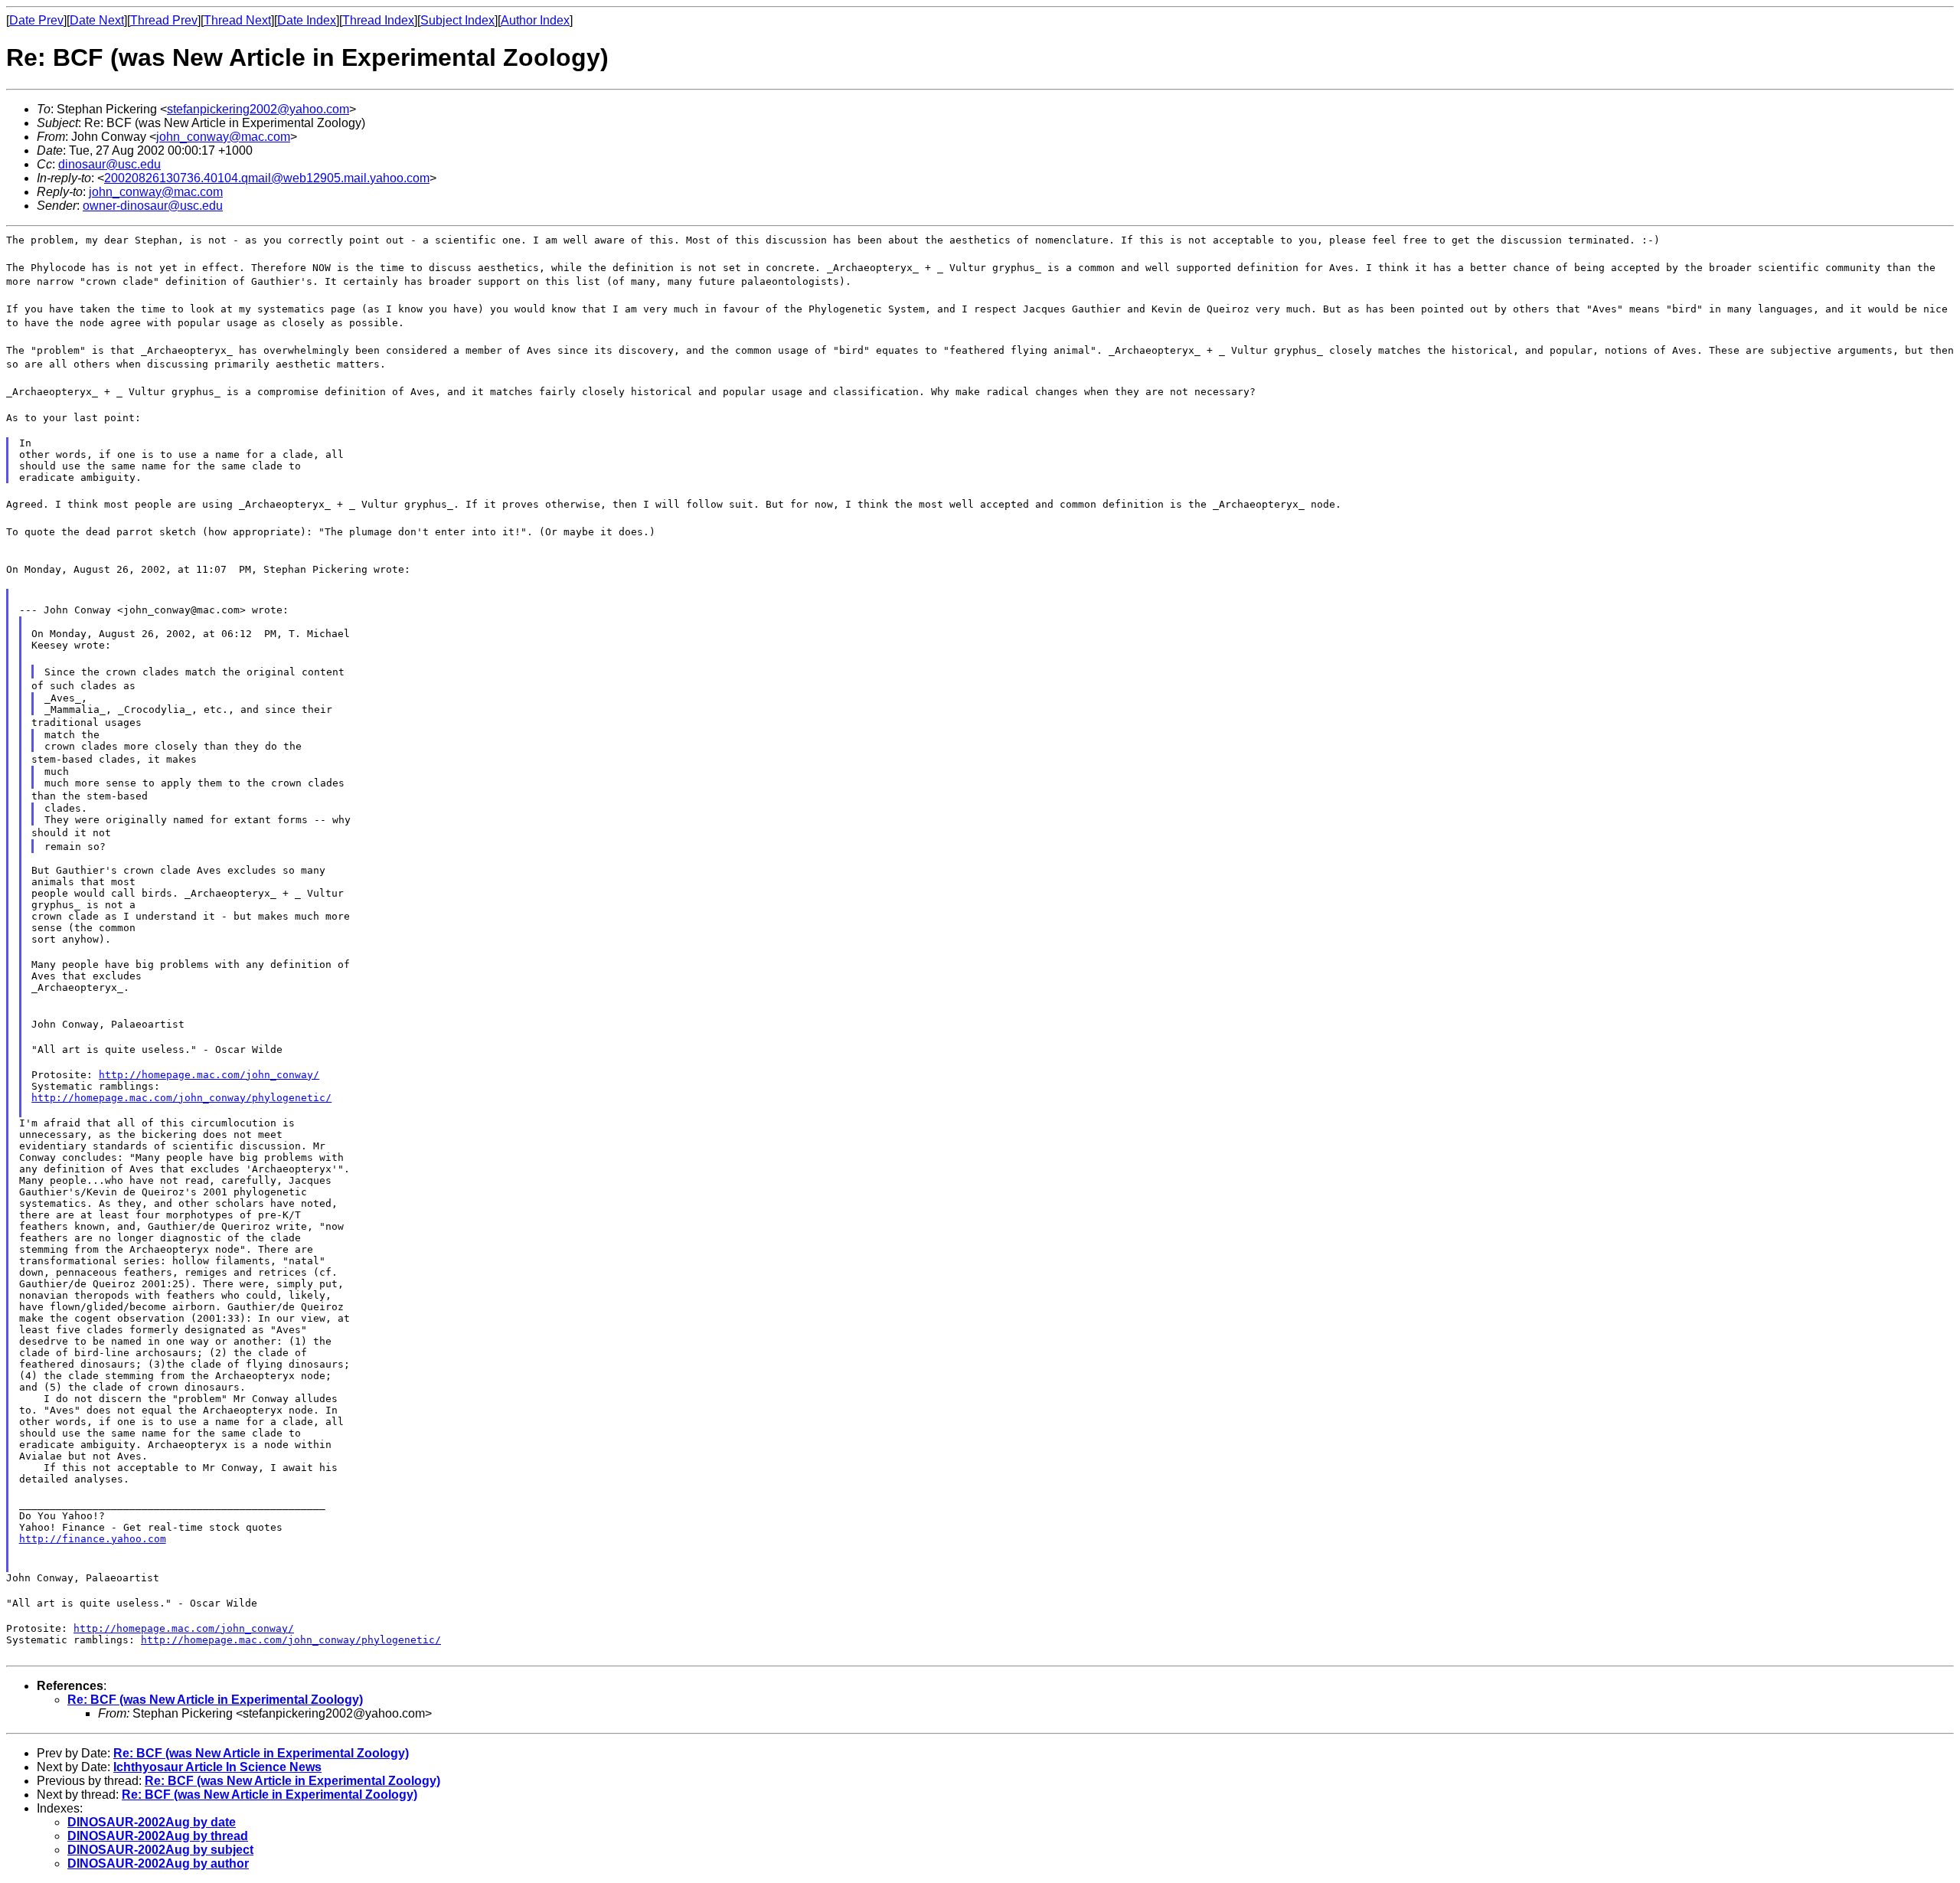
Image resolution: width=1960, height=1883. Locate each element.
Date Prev (36, 20)
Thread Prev (164, 20)
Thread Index (378, 20)
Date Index (307, 20)
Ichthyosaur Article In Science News (217, 1767)
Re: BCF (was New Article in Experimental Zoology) (215, 1700)
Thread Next (237, 20)
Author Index (535, 20)
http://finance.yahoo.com (93, 1539)
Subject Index (457, 20)
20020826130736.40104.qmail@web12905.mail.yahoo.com (267, 178)
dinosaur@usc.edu (109, 164)
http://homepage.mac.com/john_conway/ (209, 1075)
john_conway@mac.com (223, 137)
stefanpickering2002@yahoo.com (258, 109)
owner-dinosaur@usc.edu (153, 206)
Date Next (97, 20)
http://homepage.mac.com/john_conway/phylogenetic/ (181, 1098)
